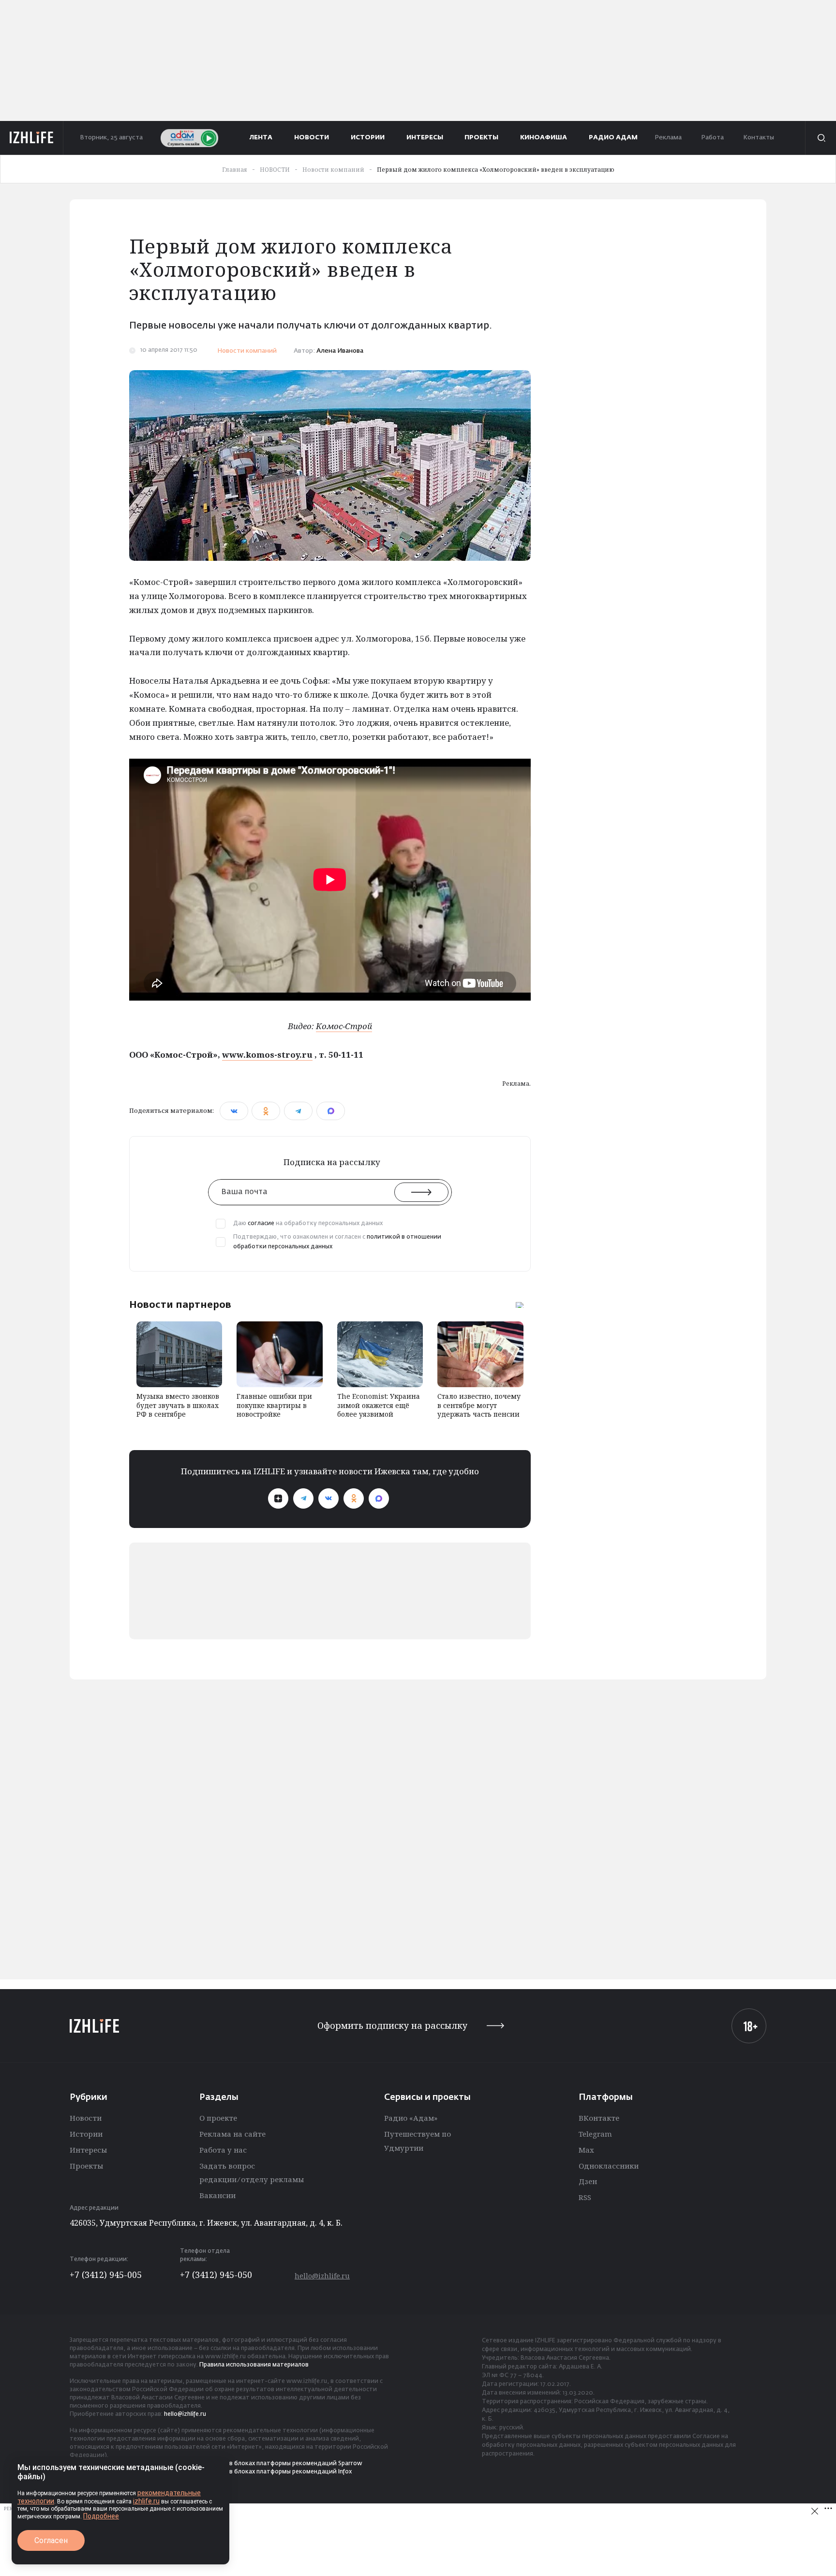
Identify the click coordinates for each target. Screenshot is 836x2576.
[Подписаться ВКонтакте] (328, 1498)
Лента (261, 138)
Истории (86, 2134)
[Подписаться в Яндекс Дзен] (278, 1498)
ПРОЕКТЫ (481, 138)
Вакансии (217, 2195)
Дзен (588, 2181)
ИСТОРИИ (368, 138)
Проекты (86, 2166)
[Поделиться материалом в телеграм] (298, 1111)
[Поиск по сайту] (821, 138)
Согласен (51, 2540)
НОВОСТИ (312, 138)
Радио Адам (613, 138)
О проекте (218, 2118)
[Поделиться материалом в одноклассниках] (266, 1111)
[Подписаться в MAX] (379, 1498)
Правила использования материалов (254, 2365)
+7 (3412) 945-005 (106, 2275)
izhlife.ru (146, 2501)
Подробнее (101, 2516)
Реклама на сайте (232, 2134)
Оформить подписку (392, 2026)
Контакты (759, 138)
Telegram (595, 2134)
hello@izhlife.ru (322, 2276)
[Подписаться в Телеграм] (303, 1498)
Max (586, 2150)
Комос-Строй (344, 1026)
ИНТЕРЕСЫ (425, 138)
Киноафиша (544, 138)
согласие (261, 1224)
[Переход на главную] (32, 138)
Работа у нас (223, 2150)
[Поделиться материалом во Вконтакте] (234, 1111)
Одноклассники (609, 2166)
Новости (86, 2118)
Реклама (668, 138)
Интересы (88, 2150)
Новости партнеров (180, 1304)
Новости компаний (247, 351)
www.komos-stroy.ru (267, 1055)
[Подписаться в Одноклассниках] (354, 1498)
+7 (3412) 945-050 (216, 2275)
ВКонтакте (599, 2118)
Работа (712, 138)
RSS (585, 2197)
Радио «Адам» (411, 2118)
